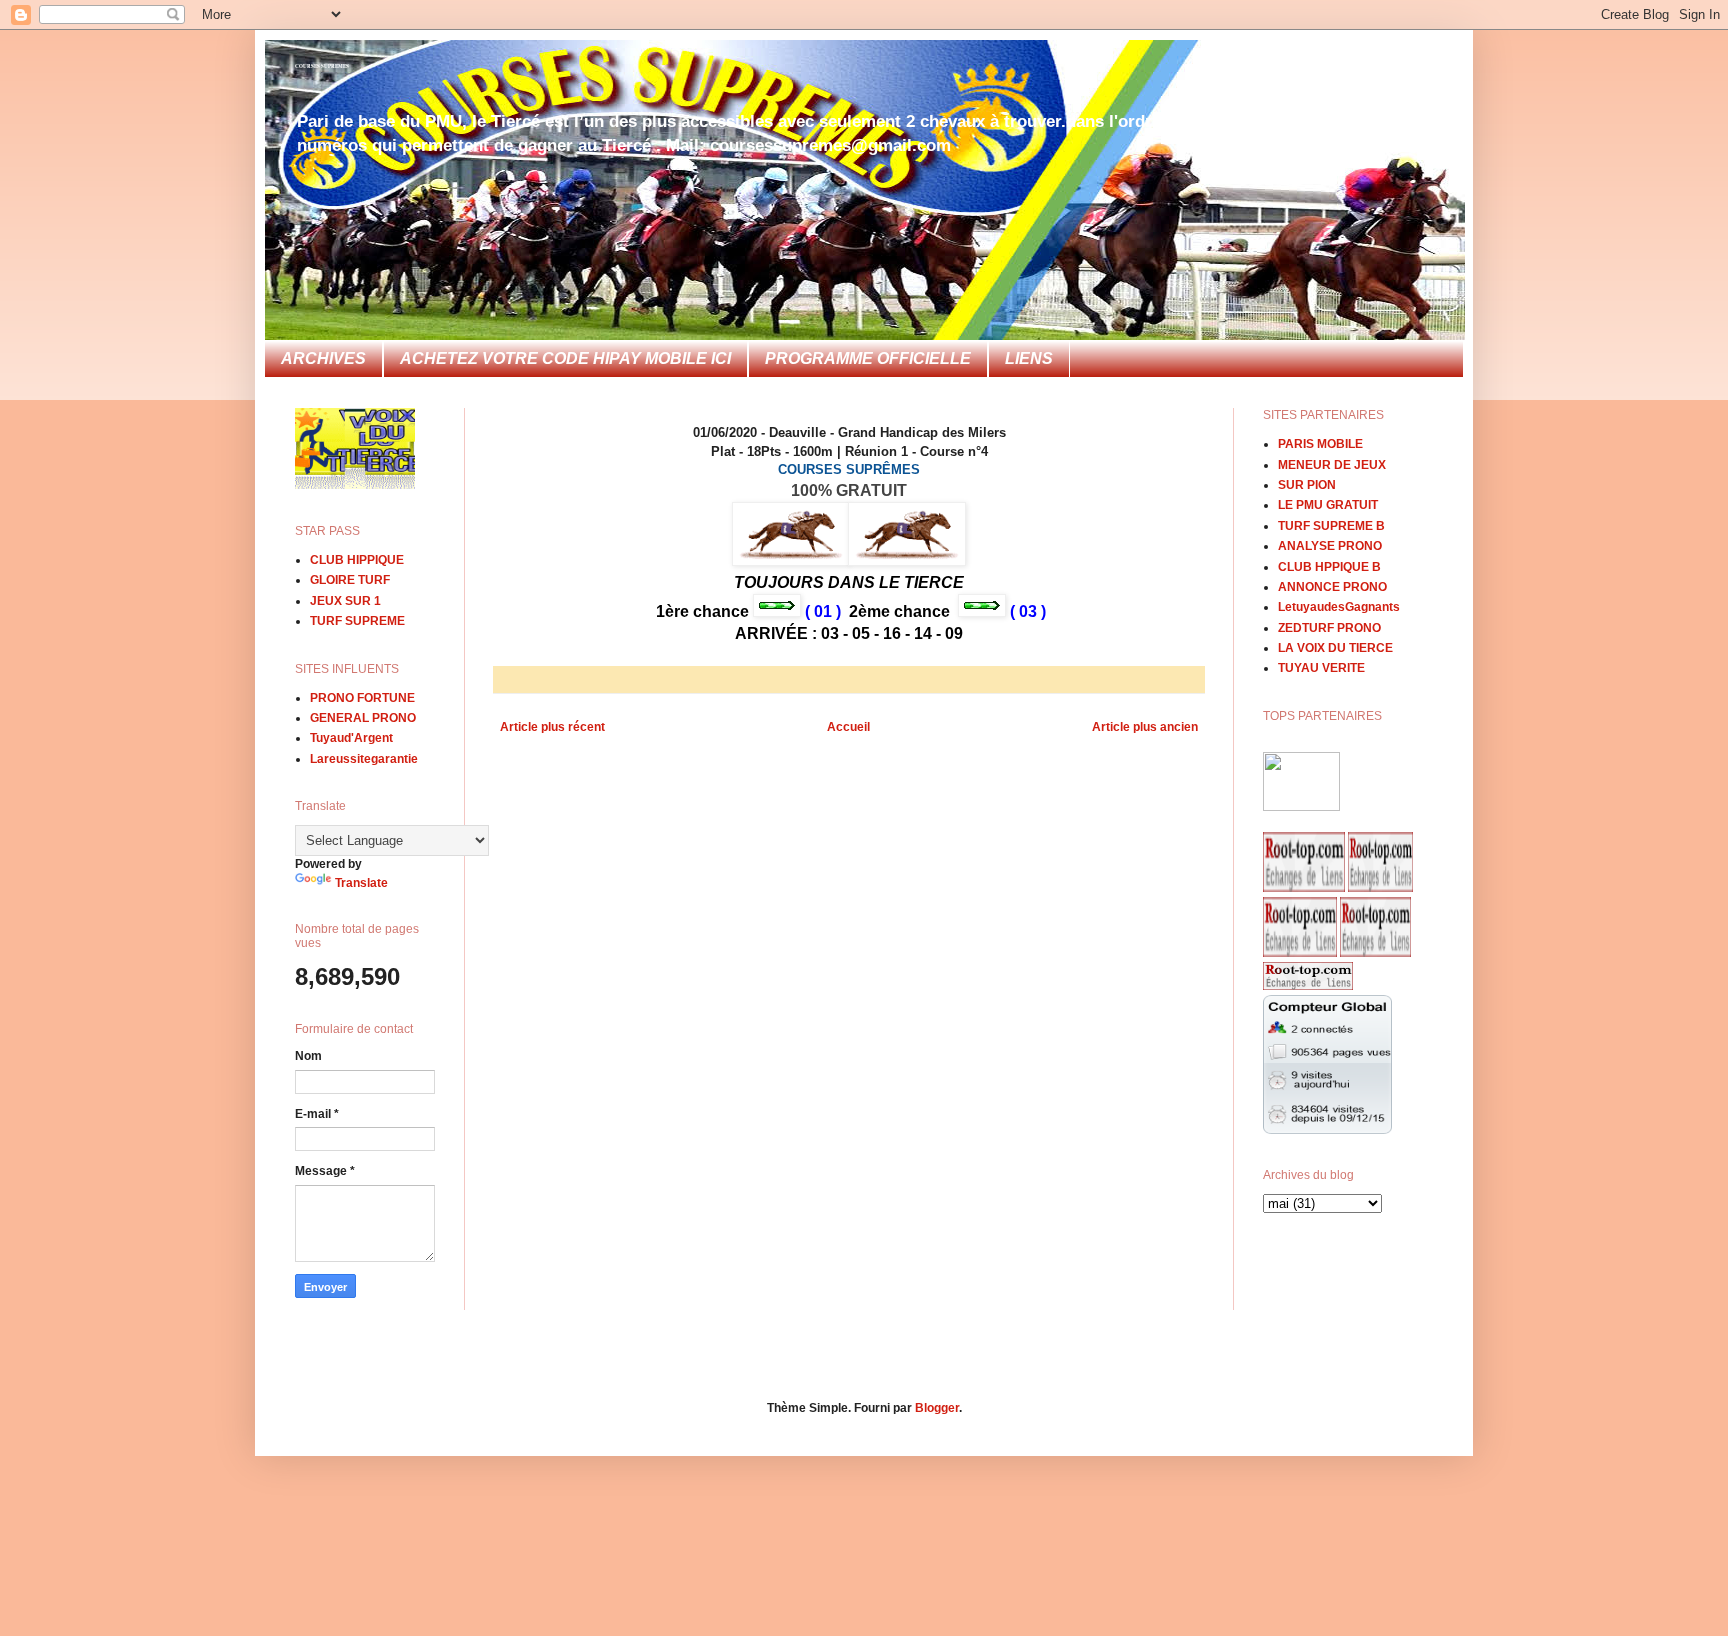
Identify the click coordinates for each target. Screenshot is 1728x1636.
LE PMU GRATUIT (1328, 505)
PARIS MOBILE (1320, 444)
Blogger (937, 1408)
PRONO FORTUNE (362, 698)
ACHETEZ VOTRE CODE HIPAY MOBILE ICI (565, 358)
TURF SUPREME (357, 621)
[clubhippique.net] (1301, 807)
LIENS (1029, 358)
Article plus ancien (1145, 727)
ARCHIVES (323, 358)
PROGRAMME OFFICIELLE (868, 358)
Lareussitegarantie (364, 759)
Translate (361, 883)
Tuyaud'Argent (351, 738)
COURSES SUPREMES (322, 66)
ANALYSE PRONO (1330, 546)
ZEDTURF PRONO (1329, 628)
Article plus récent (552, 727)
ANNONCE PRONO (1332, 587)
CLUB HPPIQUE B (1329, 567)
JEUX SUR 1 (345, 601)
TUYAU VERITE (1321, 668)
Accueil (848, 727)
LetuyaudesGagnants (1339, 607)
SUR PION (1307, 485)
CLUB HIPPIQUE (357, 560)
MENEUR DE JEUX (1332, 465)
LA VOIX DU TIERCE (1335, 648)
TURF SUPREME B (1331, 526)
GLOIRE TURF (350, 580)
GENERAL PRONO (363, 718)
